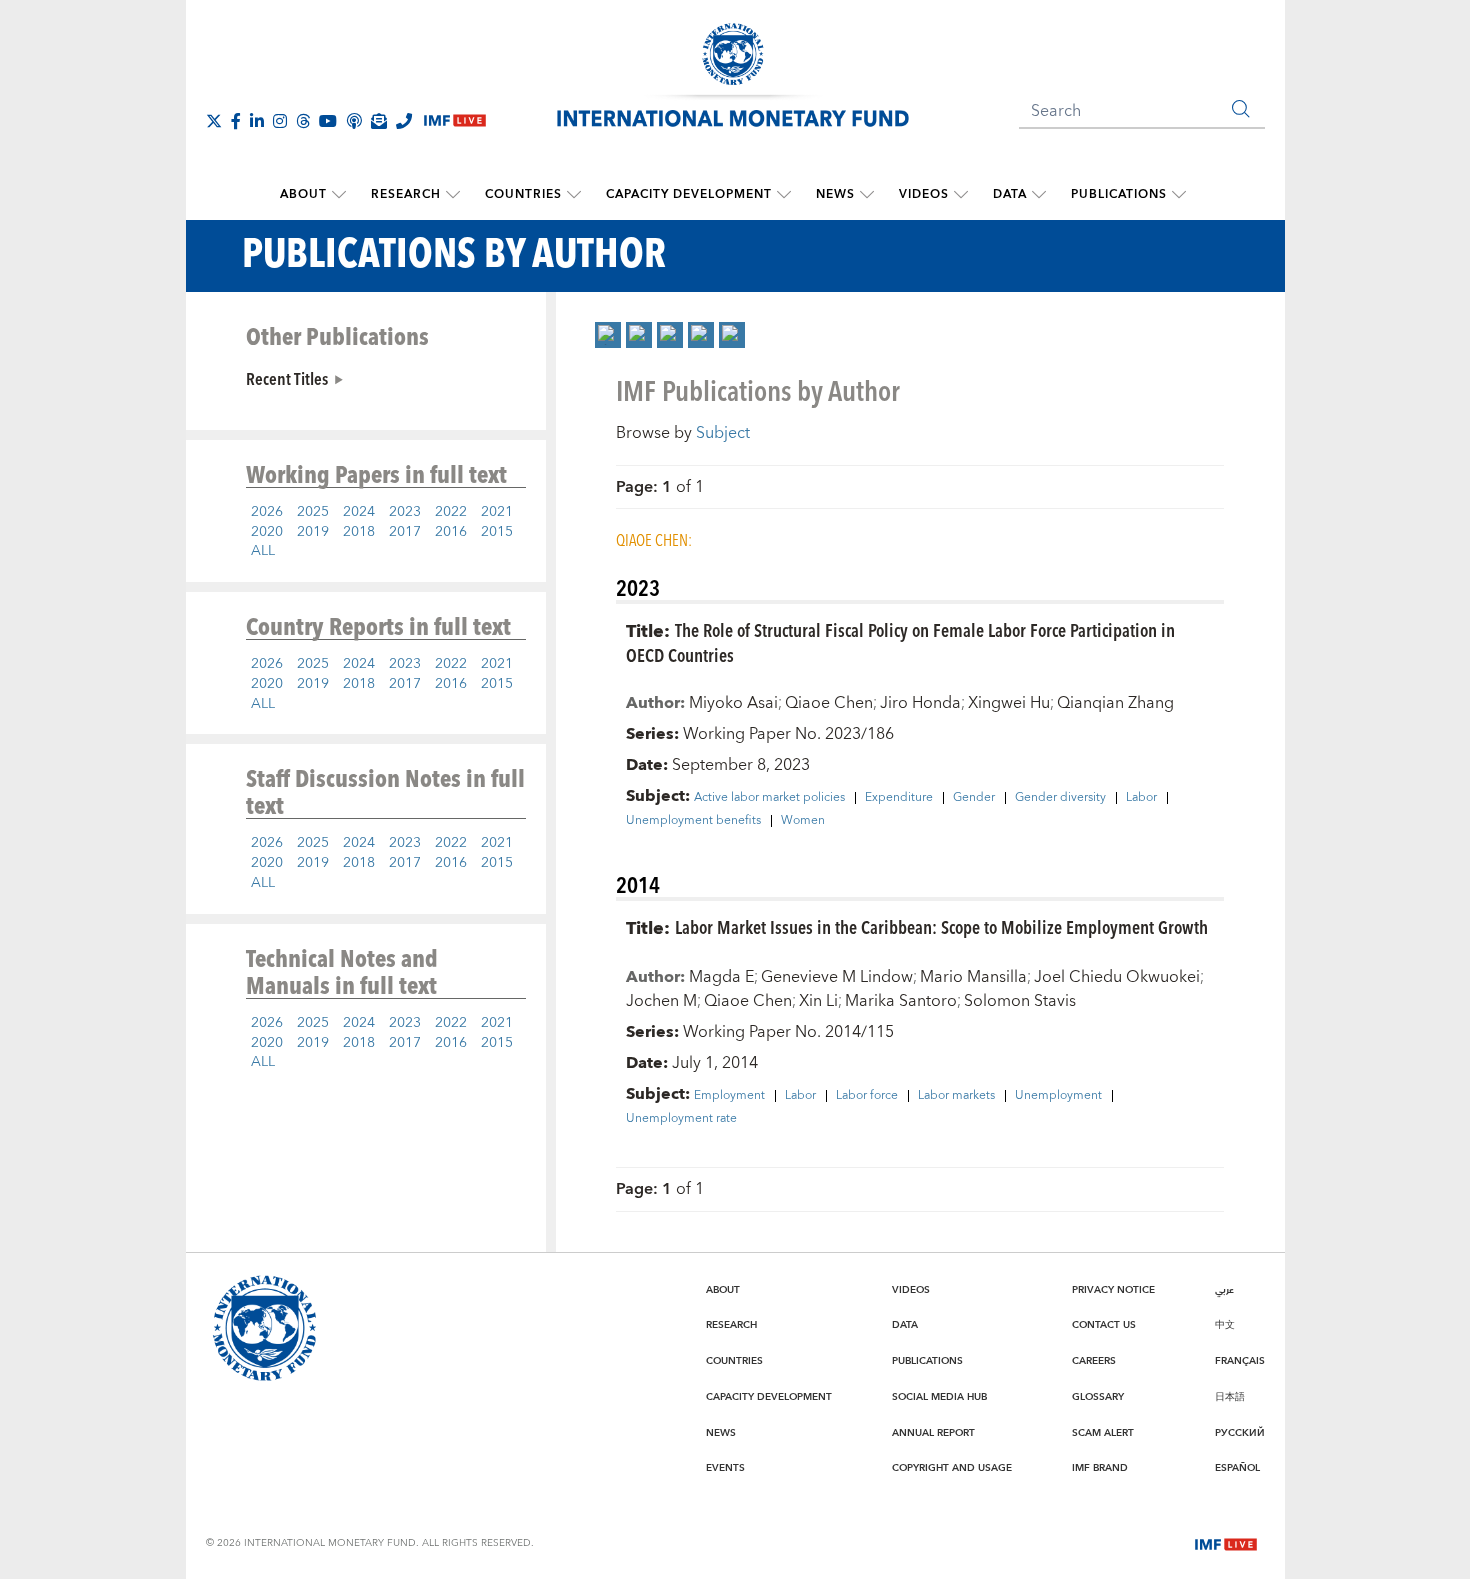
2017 (405, 532)
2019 (313, 532)
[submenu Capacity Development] (784, 195)
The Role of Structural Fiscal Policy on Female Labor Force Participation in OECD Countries (900, 642)
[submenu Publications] (1179, 195)
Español (1237, 1468)
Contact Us (1104, 1325)
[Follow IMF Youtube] (328, 121)
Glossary (1098, 1397)
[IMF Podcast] (354, 121)
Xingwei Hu (1009, 703)
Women (803, 821)
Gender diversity (1060, 798)
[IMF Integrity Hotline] (404, 121)
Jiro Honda (920, 703)
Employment (729, 1096)
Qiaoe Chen (829, 703)
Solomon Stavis (1020, 1001)
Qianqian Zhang (1115, 703)
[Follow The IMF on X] (214, 121)
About (303, 194)
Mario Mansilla (973, 977)
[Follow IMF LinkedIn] (257, 121)
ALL (263, 551)
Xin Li (818, 1001)
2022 (451, 512)
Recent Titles (287, 378)
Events (725, 1468)
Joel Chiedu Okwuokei (1117, 977)
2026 (267, 512)
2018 (359, 532)
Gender (974, 798)
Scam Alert (1103, 1433)
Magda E (721, 977)
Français (1240, 1361)
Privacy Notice (1113, 1290)
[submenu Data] (1039, 195)
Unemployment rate (681, 1119)
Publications (1119, 194)
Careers (1094, 1361)
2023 (405, 512)
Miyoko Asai (733, 703)
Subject (723, 433)
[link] (608, 335)
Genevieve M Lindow (837, 977)
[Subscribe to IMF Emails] (379, 121)
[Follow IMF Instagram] (280, 121)
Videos (924, 194)
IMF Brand (1100, 1468)
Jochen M (661, 1001)
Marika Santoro (901, 1001)
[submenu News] (867, 195)
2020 (267, 532)
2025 (313, 512)
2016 (451, 532)
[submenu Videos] (961, 195)
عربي (1224, 1290)
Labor (1141, 798)
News (835, 194)
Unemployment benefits (693, 821)
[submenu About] (339, 195)
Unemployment (1058, 1096)
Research (406, 194)
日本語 (1230, 1397)
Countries (523, 194)
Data (1010, 194)
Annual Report (933, 1433)
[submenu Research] (453, 195)
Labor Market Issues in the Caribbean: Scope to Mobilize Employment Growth (941, 926)
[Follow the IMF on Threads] (303, 121)
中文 (1225, 1325)
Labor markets (956, 1096)
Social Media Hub (939, 1397)
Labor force (867, 1096)
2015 (497, 532)
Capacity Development (689, 194)
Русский (1240, 1433)
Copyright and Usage (952, 1468)
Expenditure (899, 798)
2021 (497, 512)
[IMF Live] (1226, 1542)
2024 (359, 512)
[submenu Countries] (574, 195)
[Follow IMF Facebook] (236, 121)
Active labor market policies (769, 798)
